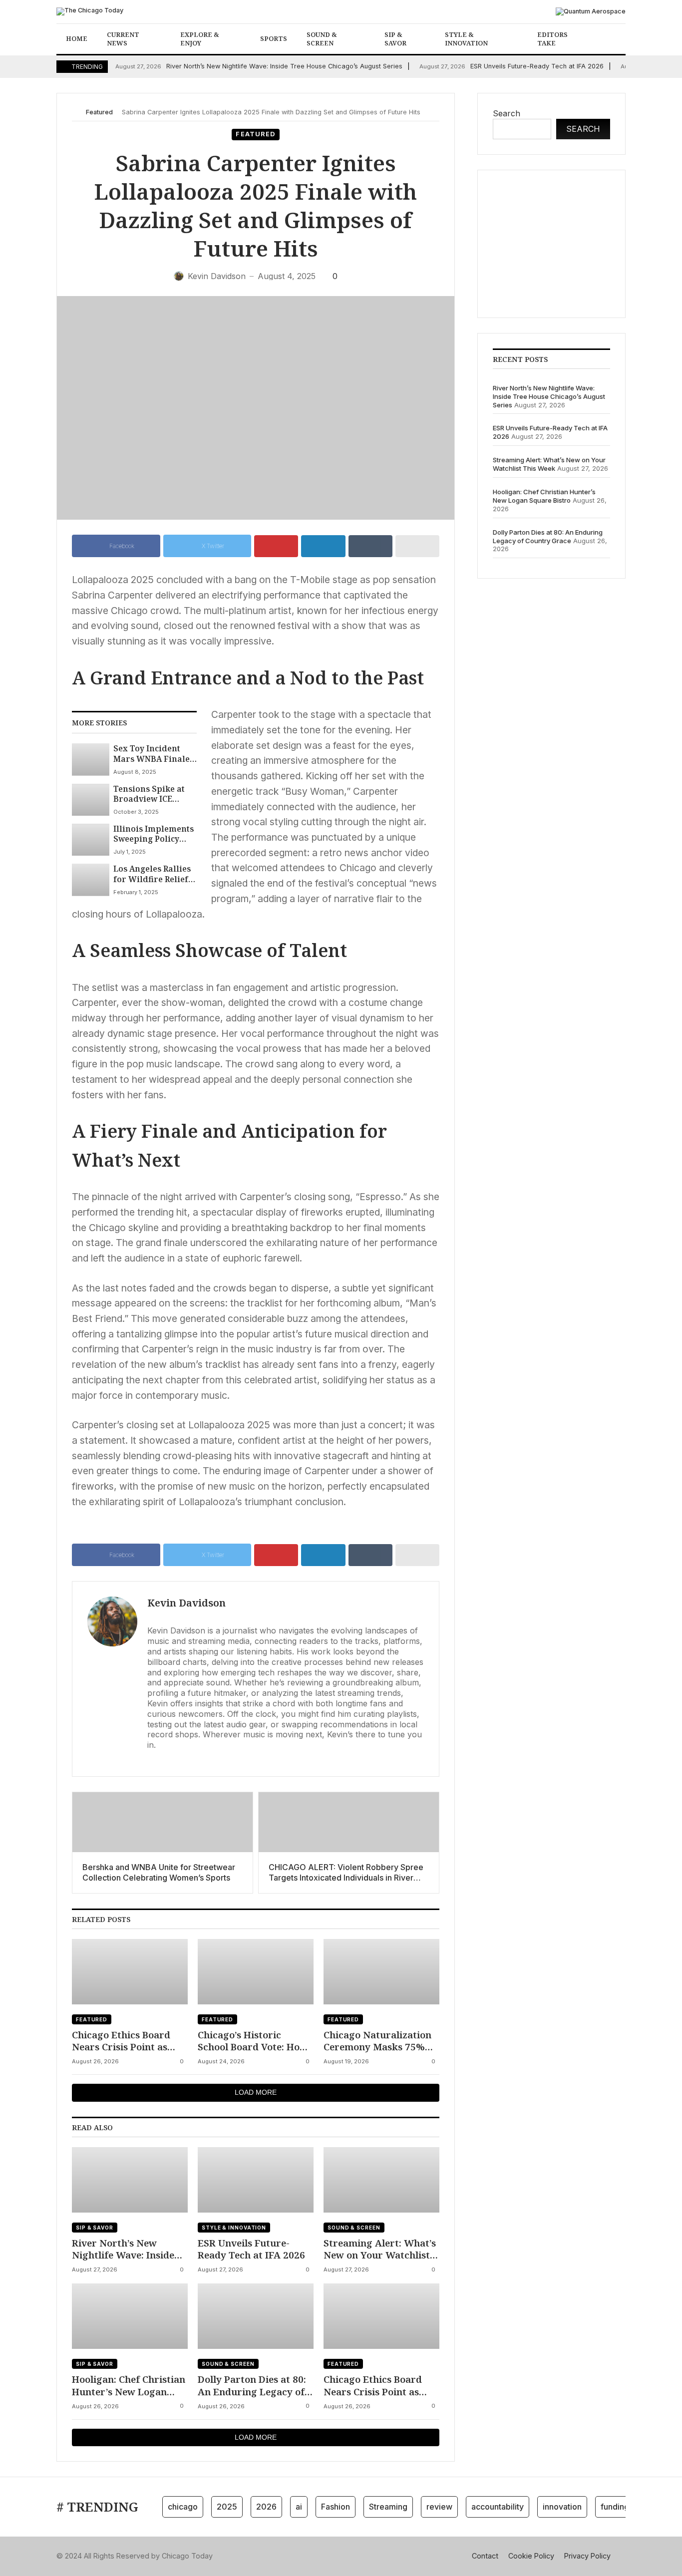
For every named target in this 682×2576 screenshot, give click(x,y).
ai (299, 2507)
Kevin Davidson (186, 1603)
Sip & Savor (395, 39)
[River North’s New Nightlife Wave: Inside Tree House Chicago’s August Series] (130, 2180)
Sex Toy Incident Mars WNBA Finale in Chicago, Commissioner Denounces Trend (152, 754)
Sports (274, 38)
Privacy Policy (587, 2556)
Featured (99, 112)
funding (615, 2507)
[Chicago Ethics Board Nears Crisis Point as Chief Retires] (130, 1972)
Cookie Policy (531, 2556)
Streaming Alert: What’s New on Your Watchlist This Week (380, 2249)
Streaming (388, 2507)
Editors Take (552, 39)
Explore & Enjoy (200, 39)
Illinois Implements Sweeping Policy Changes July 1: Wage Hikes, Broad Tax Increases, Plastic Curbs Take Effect (154, 834)
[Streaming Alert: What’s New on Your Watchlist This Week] (381, 2180)
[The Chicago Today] (90, 11)
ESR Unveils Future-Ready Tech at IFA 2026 (511, 66)
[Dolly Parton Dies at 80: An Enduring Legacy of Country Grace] (256, 2316)
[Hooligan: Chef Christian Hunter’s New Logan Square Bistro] (130, 2316)
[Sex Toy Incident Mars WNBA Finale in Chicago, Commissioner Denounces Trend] (91, 759)
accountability (498, 2507)
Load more (256, 2092)
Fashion (336, 2507)
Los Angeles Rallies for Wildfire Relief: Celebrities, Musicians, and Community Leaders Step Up (155, 874)
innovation (562, 2507)
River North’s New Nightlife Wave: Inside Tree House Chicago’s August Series (259, 66)
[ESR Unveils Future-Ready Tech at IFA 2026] (256, 2180)
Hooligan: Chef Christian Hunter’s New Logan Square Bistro (129, 2386)
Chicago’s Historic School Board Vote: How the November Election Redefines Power (253, 2041)
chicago (183, 2507)
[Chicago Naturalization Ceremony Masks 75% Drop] (381, 1972)
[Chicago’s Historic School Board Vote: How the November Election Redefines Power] (256, 1972)
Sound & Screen (322, 39)
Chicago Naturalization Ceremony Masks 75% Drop (377, 2041)
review (439, 2507)
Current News (123, 39)
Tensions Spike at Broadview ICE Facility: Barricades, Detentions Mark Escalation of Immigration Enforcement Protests (154, 794)
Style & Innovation (466, 39)
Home (77, 38)
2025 (227, 2507)
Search (507, 113)
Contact (485, 2556)
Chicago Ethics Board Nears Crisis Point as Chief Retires (121, 2041)
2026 (266, 2507)
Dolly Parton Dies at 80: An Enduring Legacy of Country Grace (252, 2386)
